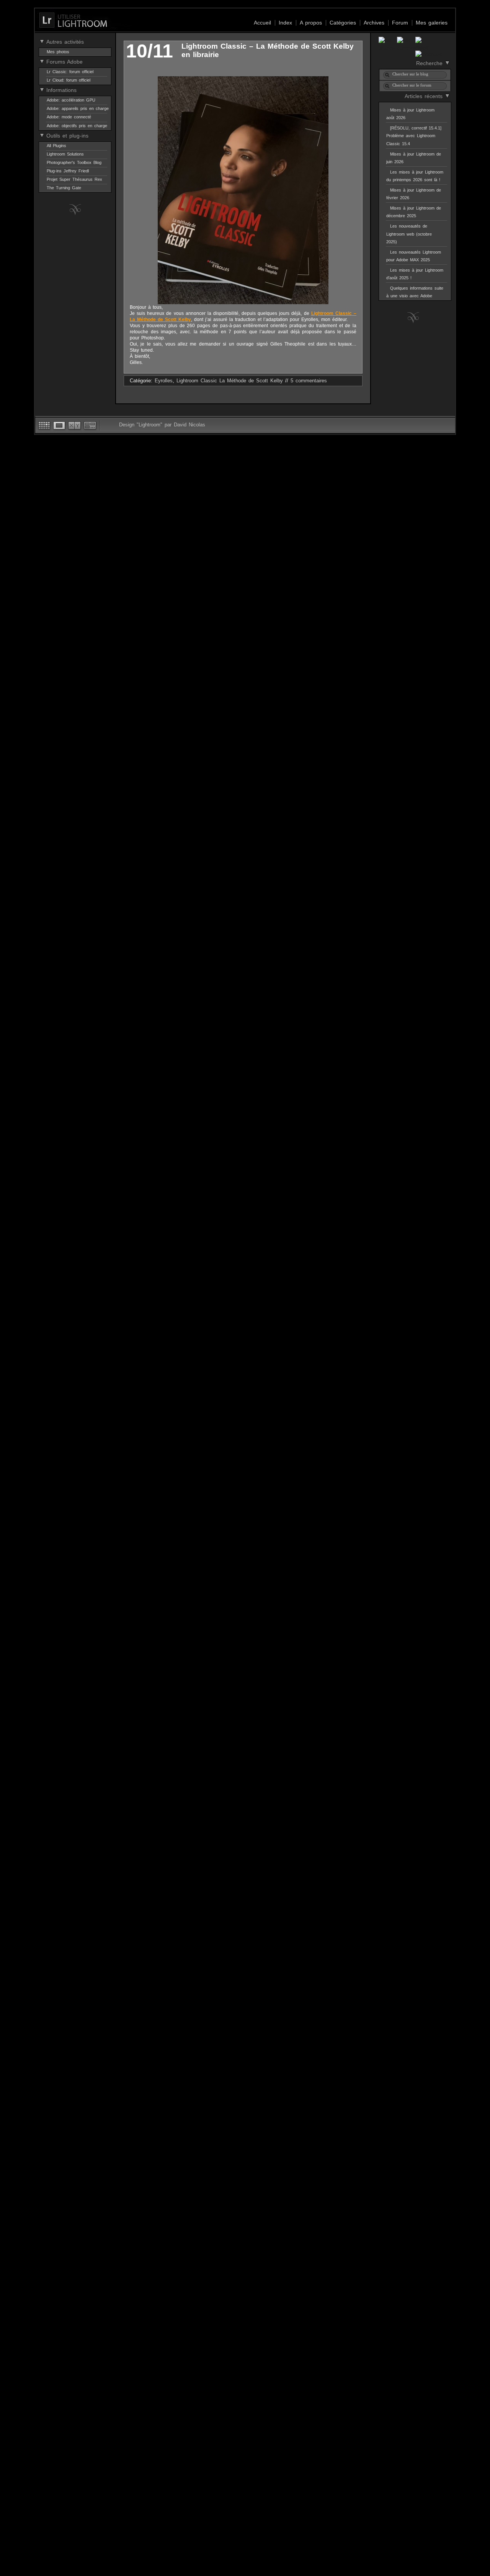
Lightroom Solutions (65, 154)
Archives (374, 23)
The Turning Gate (64, 188)
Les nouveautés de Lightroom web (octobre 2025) (409, 234)
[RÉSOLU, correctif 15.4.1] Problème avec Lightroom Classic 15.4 (414, 136)
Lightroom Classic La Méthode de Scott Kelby (230, 381)
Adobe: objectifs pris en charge (77, 126)
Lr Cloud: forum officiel (69, 80)
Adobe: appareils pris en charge (78, 108)
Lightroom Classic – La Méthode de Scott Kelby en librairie (268, 50)
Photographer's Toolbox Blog (74, 162)
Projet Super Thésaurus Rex (74, 179)
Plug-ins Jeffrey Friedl (68, 171)
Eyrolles (164, 381)
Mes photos (58, 52)
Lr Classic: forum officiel (70, 72)
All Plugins (56, 146)
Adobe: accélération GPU (71, 100)
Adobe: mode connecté (69, 117)
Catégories (343, 23)
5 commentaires (309, 381)
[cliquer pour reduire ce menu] (42, 41)
